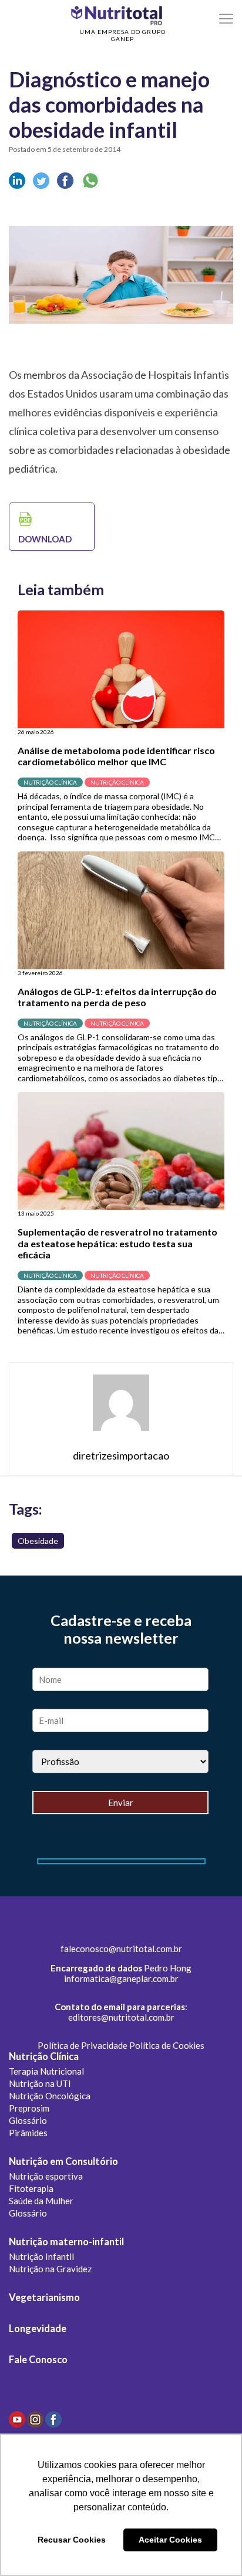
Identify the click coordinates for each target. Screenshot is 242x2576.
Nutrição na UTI (40, 2083)
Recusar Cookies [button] (72, 2540)
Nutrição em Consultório (63, 2161)
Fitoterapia (31, 2188)
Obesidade (38, 1541)
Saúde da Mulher (41, 2201)
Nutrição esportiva (46, 2176)
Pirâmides (28, 2133)
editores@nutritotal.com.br (121, 2017)
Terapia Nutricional (46, 2071)
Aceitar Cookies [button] (170, 2540)
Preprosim (29, 2108)
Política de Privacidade (83, 2045)
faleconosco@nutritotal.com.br (121, 1949)
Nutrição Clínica (44, 2056)
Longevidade (38, 2329)
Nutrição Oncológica (50, 2096)
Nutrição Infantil (41, 2256)
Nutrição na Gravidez (50, 2269)
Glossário (28, 2120)
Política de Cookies (167, 2045)
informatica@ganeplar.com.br (121, 1978)
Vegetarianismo (44, 2297)
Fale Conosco (38, 2360)
